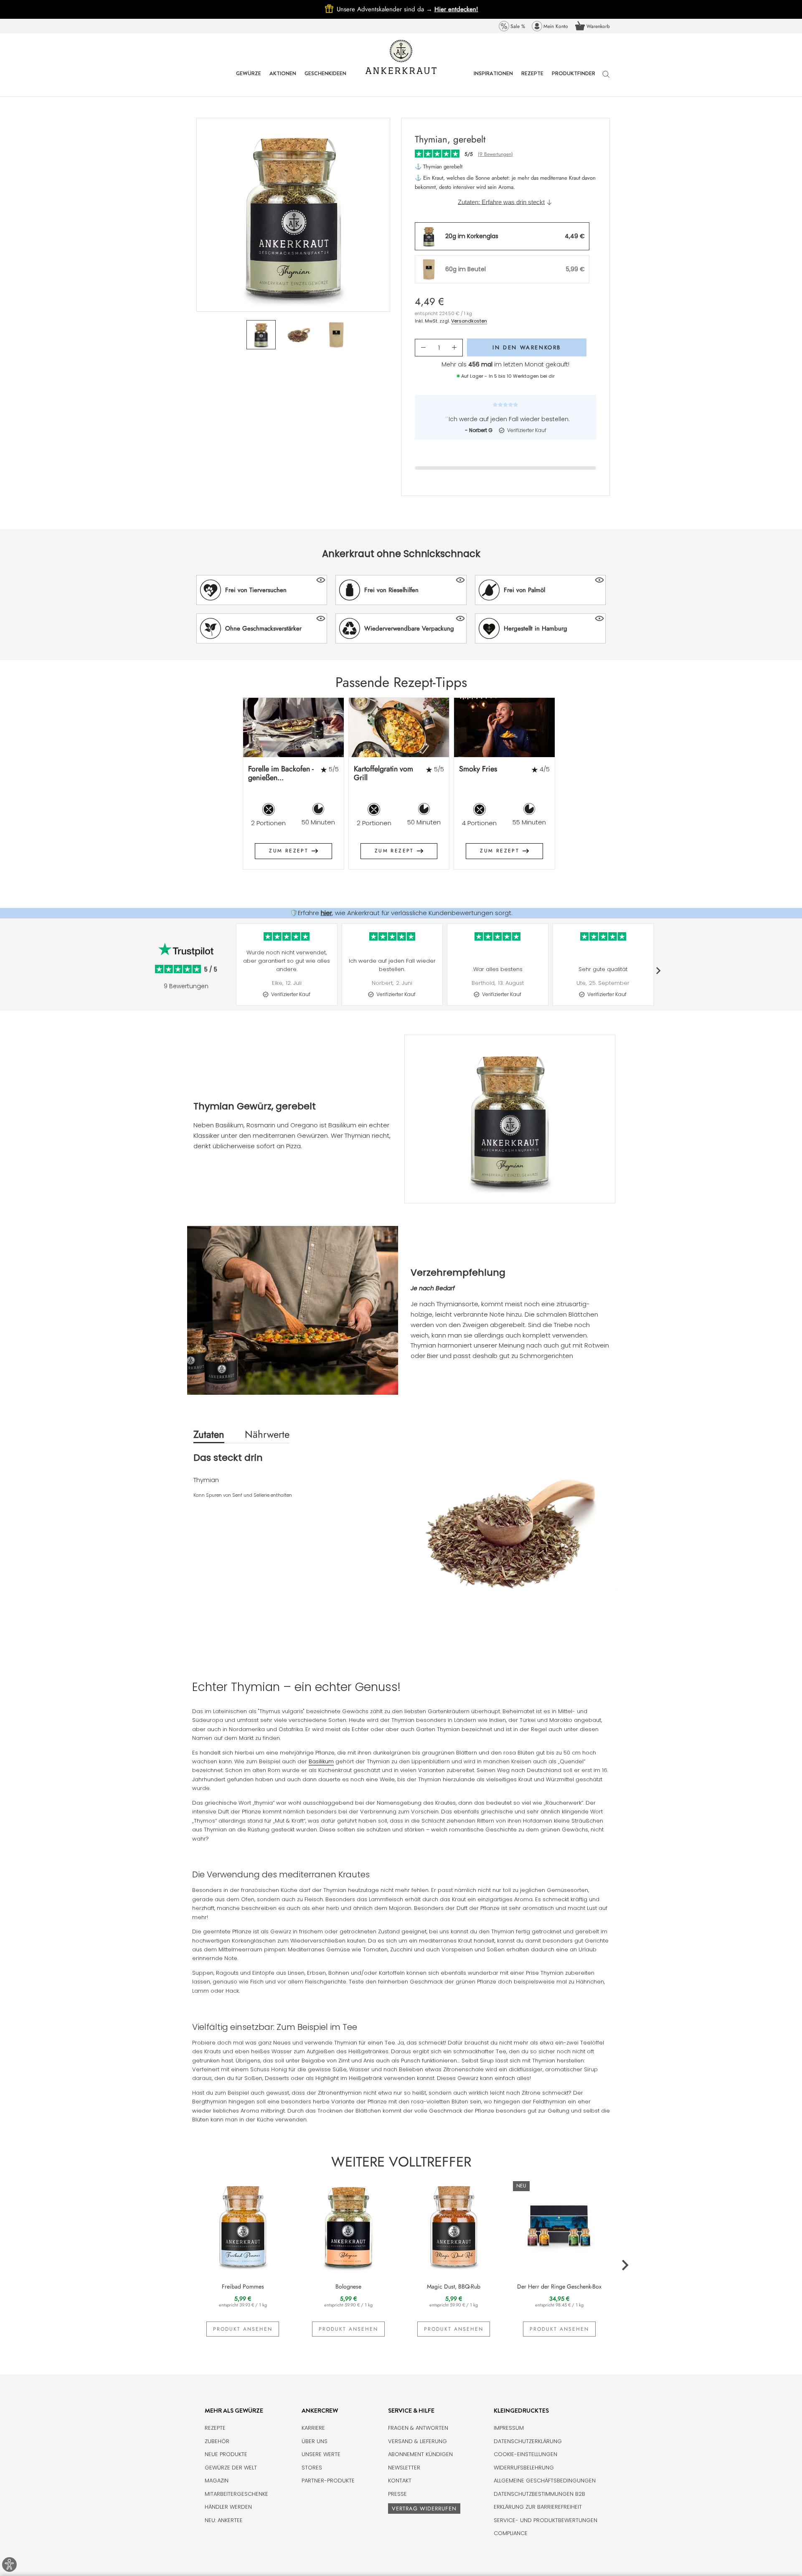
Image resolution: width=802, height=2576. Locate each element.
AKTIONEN (283, 80)
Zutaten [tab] (209, 1434)
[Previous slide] (178, 790)
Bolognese (348, 2286)
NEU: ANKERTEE (224, 2520)
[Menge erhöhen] (454, 348)
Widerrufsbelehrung (524, 2468)
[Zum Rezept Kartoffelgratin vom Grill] (399, 727)
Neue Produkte (226, 2454)
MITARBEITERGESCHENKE (236, 2494)
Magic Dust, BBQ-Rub (454, 2286)
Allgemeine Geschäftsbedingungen (545, 2481)
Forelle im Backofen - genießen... (281, 773)
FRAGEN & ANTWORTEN (418, 2428)
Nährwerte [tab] (267, 1434)
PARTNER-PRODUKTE (328, 2481)
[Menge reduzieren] (423, 348)
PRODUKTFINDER (574, 80)
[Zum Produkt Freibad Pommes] (243, 2225)
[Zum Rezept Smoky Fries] (504, 727)
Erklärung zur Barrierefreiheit (538, 2507)
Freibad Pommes (243, 2286)
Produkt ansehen (243, 2329)
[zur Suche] (606, 78)
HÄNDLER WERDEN (228, 2507)
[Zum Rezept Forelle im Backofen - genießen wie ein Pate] (293, 727)
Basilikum (321, 1761)
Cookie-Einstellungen (525, 2454)
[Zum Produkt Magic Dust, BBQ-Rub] (454, 2225)
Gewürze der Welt (231, 2468)
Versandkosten (469, 321)
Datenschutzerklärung (528, 2441)
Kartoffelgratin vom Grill (383, 773)
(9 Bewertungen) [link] (495, 154)
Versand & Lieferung (417, 2441)
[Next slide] (625, 790)
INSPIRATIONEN (493, 80)
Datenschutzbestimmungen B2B (539, 2494)
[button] (262, 590)
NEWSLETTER (404, 2468)
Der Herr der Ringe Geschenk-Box (559, 2286)
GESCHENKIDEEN (325, 80)
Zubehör (217, 2441)
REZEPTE (532, 80)
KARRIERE (313, 2428)
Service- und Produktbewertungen (546, 2520)
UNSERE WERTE (321, 2454)
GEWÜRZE (249, 80)
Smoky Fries (478, 769)
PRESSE (397, 2494)
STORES (312, 2468)
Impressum (509, 2428)
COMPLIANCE (511, 2533)
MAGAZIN (217, 2481)
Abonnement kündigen (420, 2454)
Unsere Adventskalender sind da (386, 9)
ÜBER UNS (315, 2441)
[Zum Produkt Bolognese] (349, 2225)
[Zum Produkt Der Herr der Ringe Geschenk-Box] (560, 2225)
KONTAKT (400, 2481)
